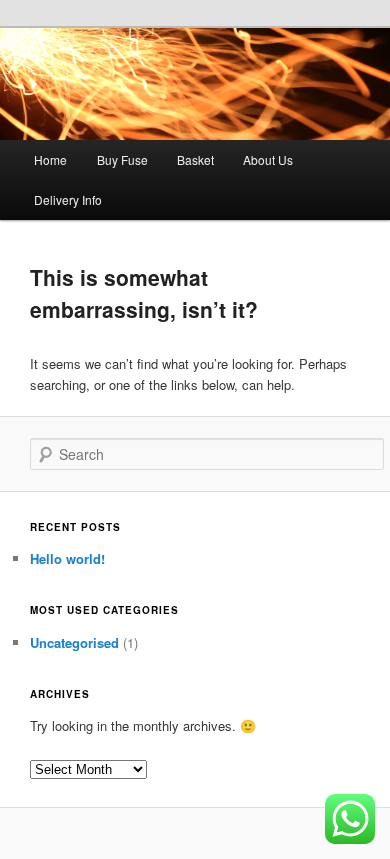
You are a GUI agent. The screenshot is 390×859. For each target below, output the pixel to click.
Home (50, 159)
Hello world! (67, 558)
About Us (268, 159)
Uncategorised (74, 642)
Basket (195, 159)
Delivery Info (68, 199)
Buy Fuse (122, 159)
